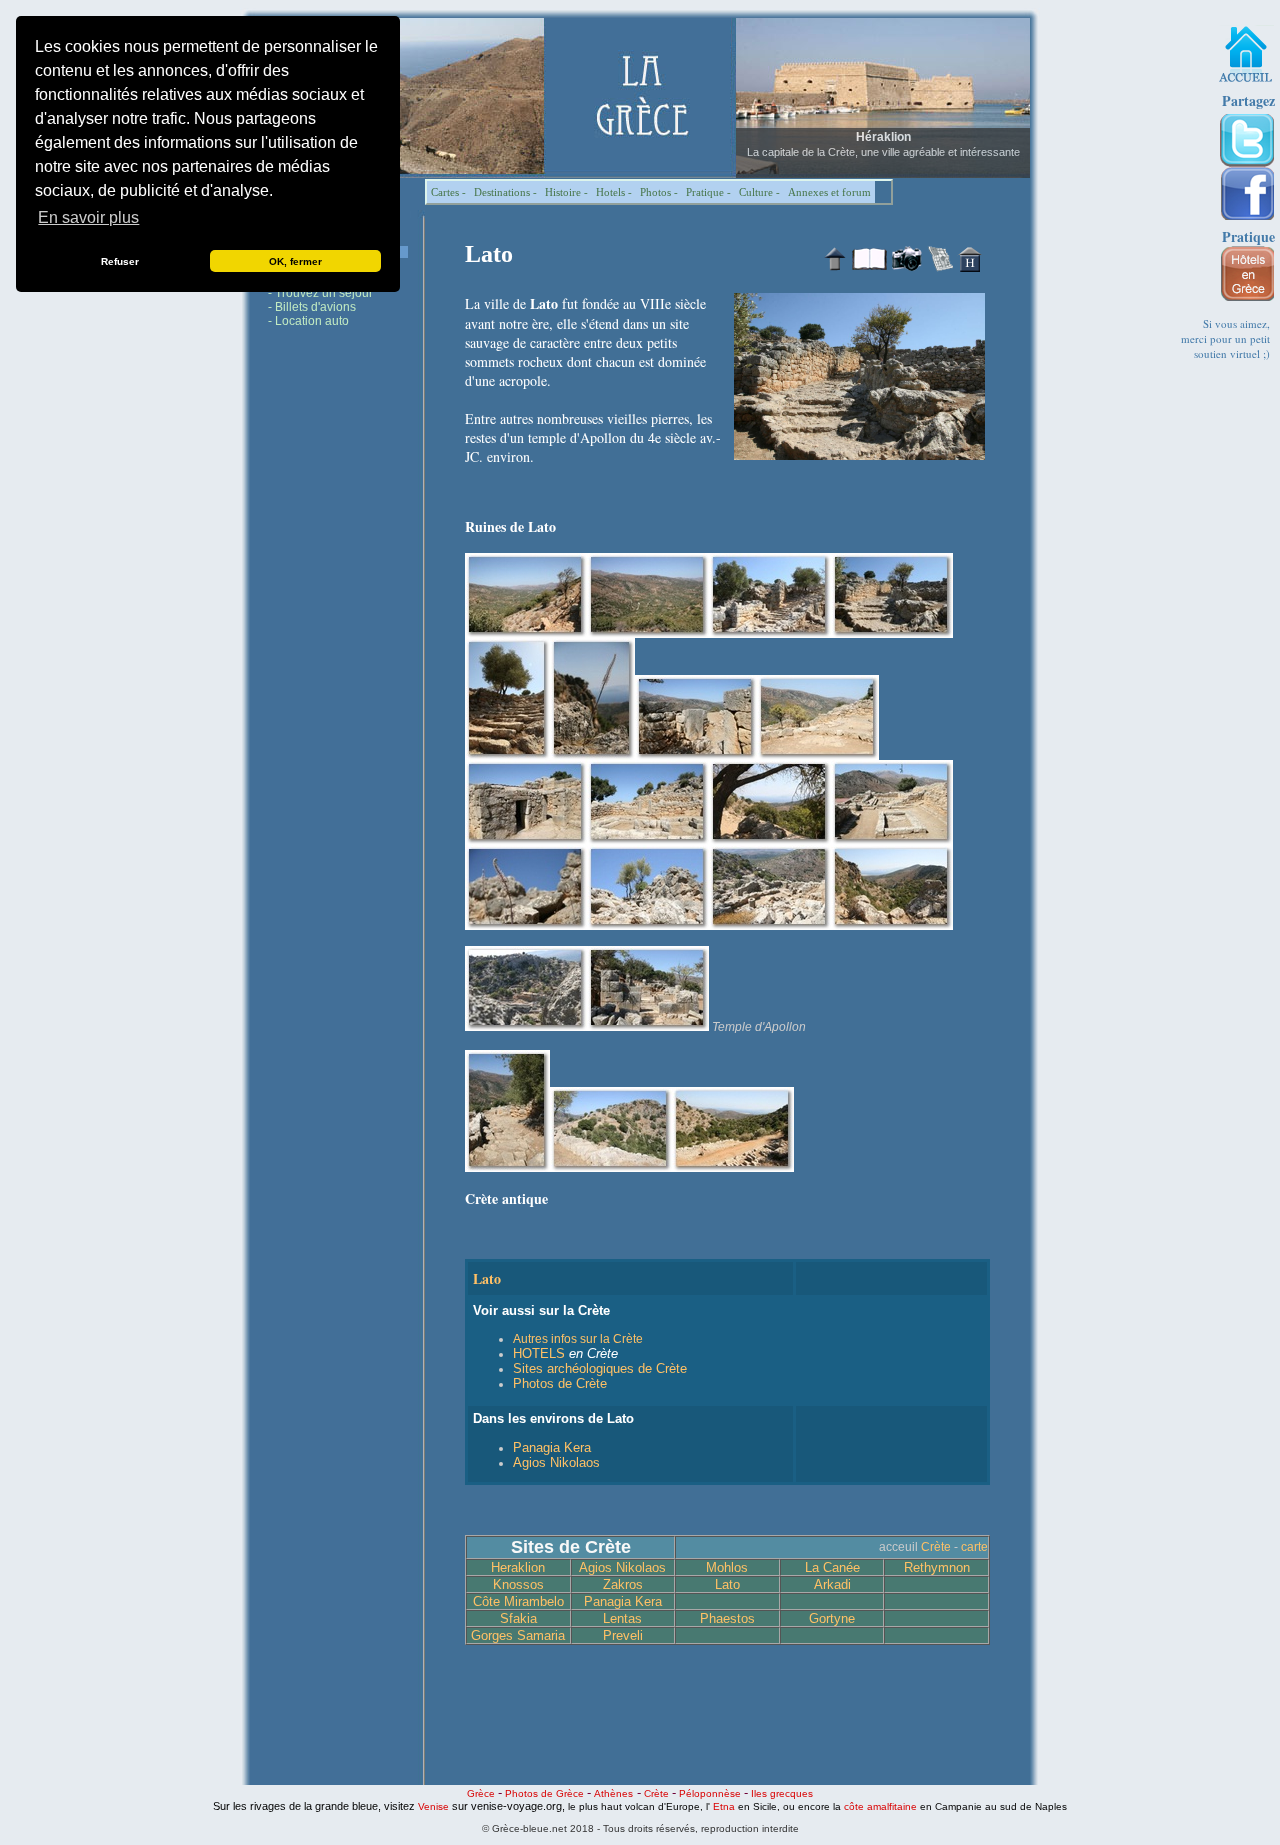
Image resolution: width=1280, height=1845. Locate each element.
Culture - (759, 192)
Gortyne (832, 1618)
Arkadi (832, 1584)
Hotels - (614, 192)
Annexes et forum (829, 192)
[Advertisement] (338, 644)
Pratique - (708, 192)
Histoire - (566, 192)
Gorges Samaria (518, 1635)
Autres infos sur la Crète (578, 1339)
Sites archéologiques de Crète (600, 1368)
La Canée (832, 1567)
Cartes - (448, 192)
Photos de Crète (560, 1383)
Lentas (622, 1618)
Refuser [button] (120, 261)
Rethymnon (937, 1567)
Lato (727, 1584)
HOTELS (539, 1353)
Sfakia (518, 1618)
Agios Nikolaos (556, 1462)
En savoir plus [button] (88, 217)
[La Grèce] (1245, 54)
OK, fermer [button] (295, 261)
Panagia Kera (552, 1447)
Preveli (623, 1635)
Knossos (518, 1584)
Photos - (659, 192)
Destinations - (505, 192)
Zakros (623, 1584)
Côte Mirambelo (518, 1601)
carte (974, 1547)
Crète (936, 1547)
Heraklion (518, 1567)
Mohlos (727, 1567)
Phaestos (727, 1618)
